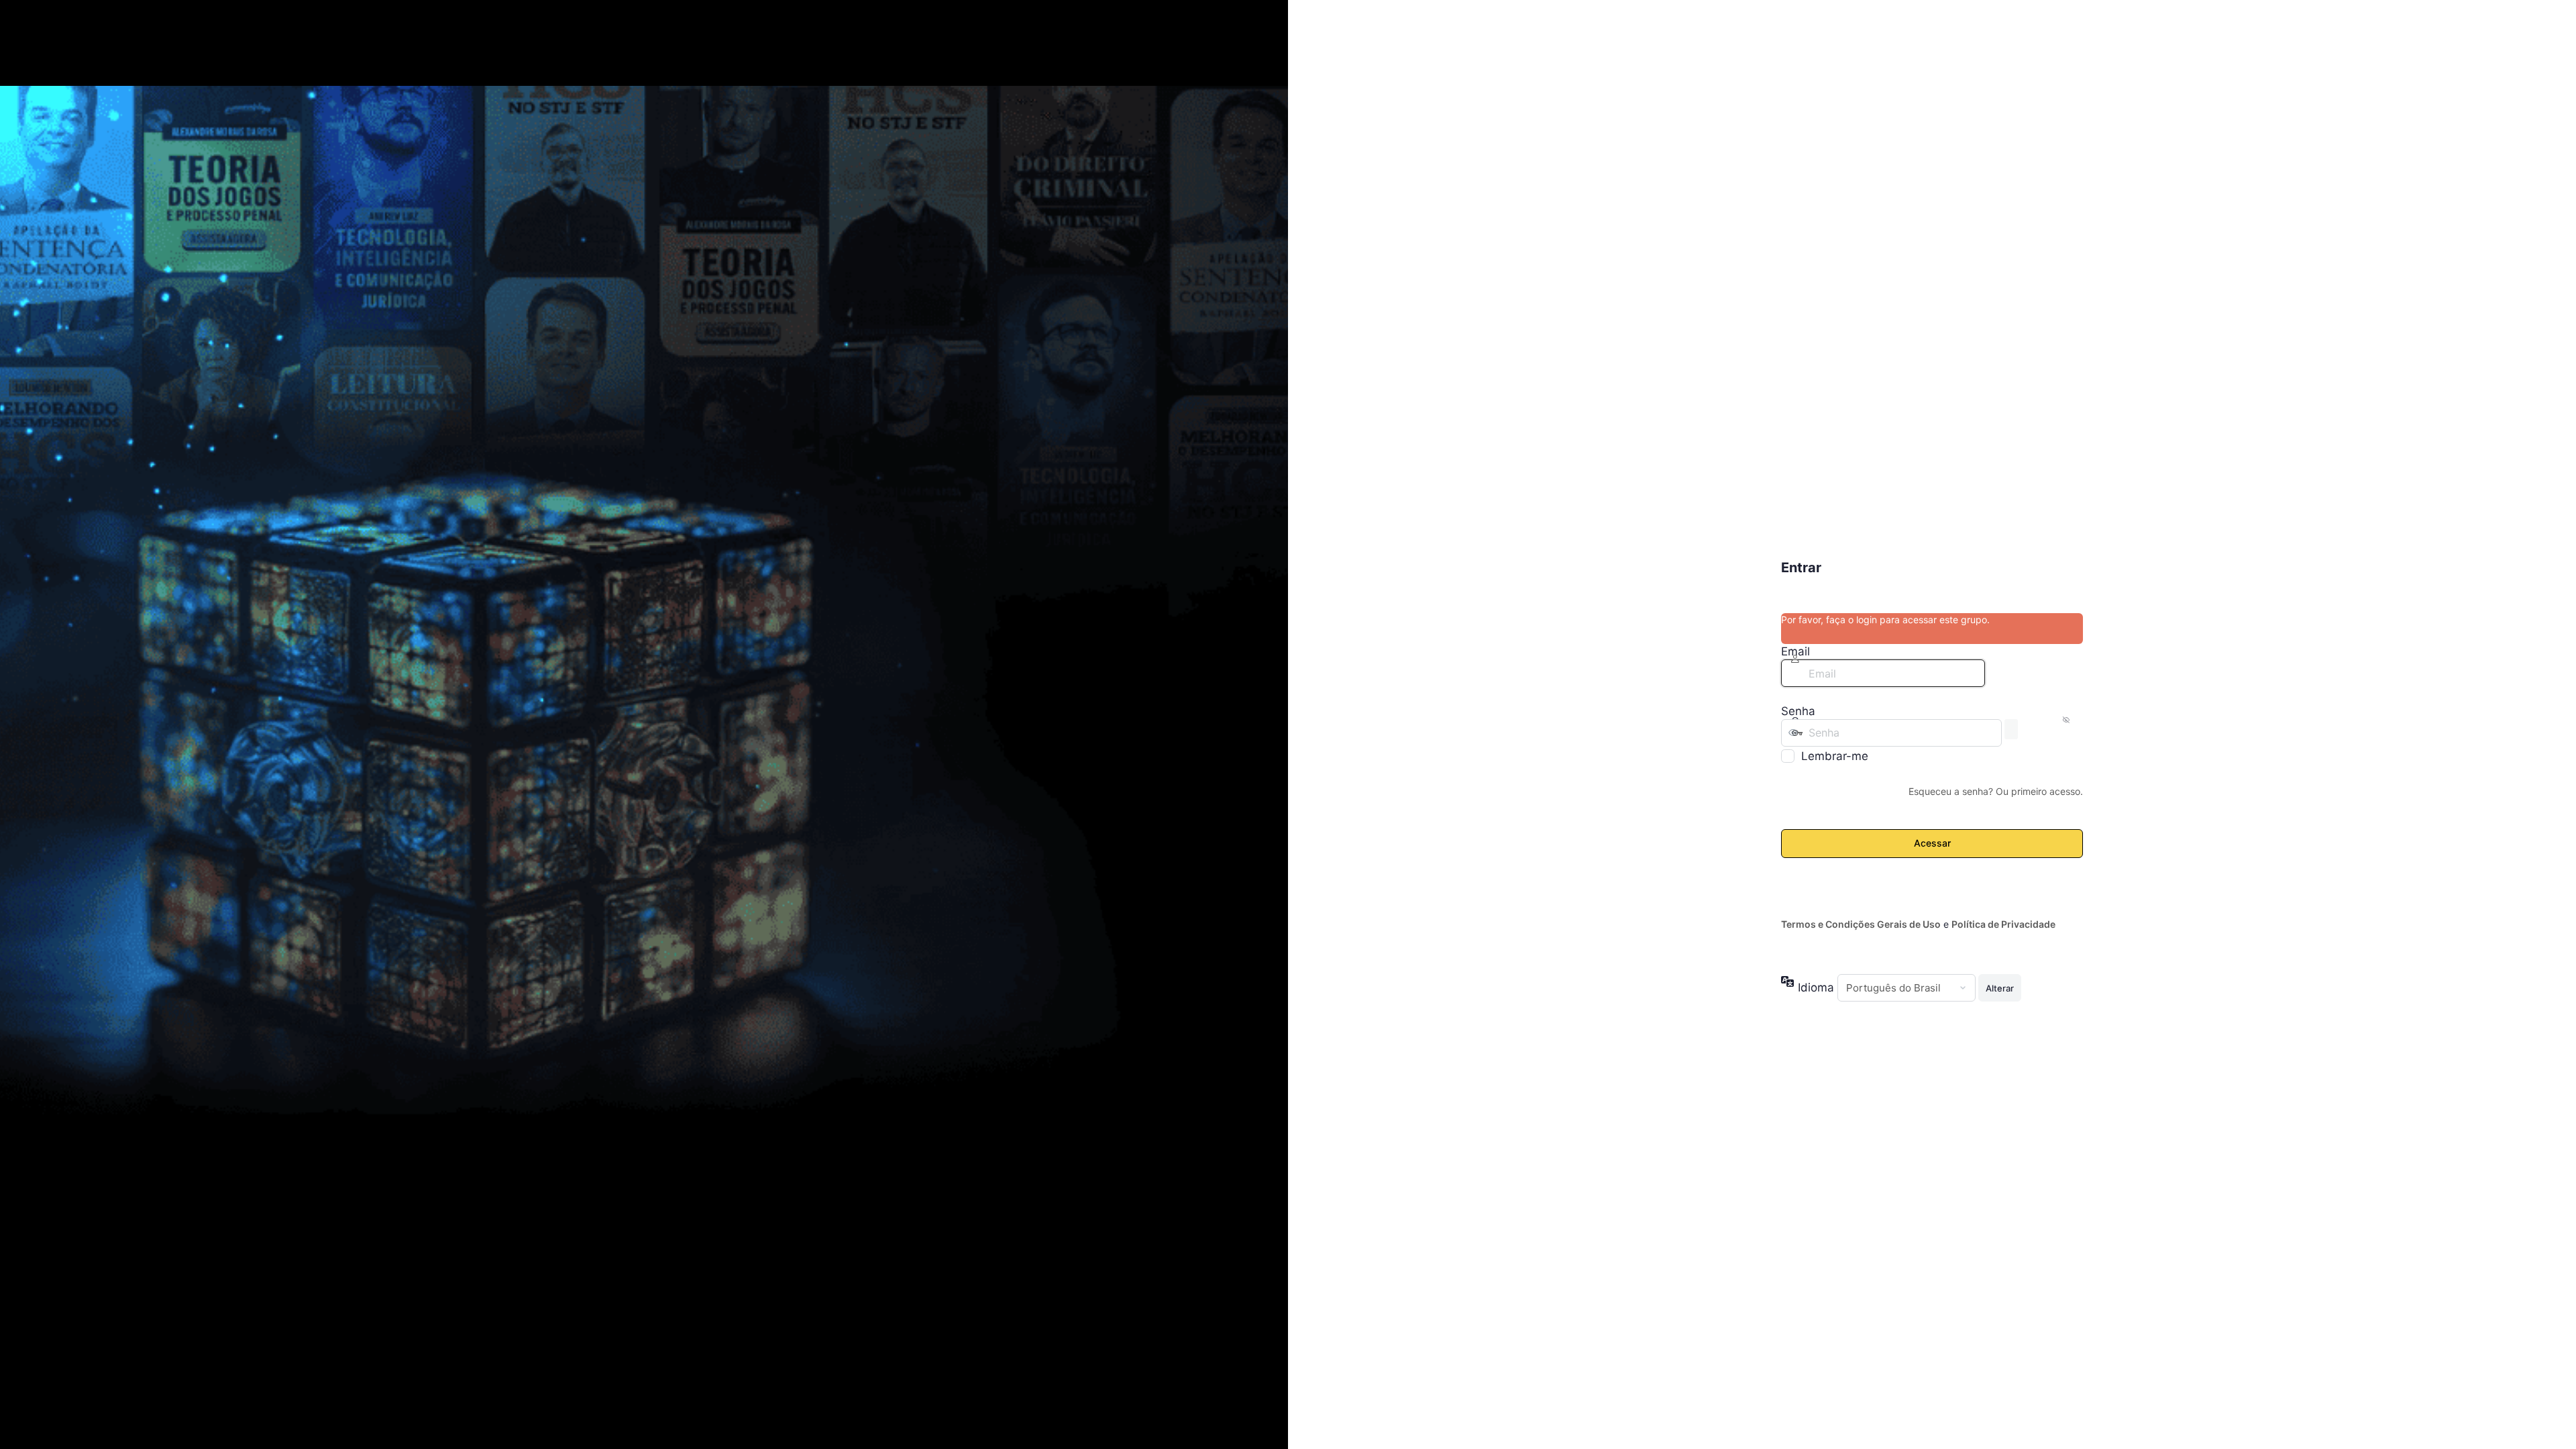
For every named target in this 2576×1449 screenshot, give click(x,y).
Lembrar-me (1835, 756)
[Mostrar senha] (2011, 729)
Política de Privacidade (2003, 924)
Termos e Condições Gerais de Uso (1861, 924)
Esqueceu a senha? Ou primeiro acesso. (1996, 791)
